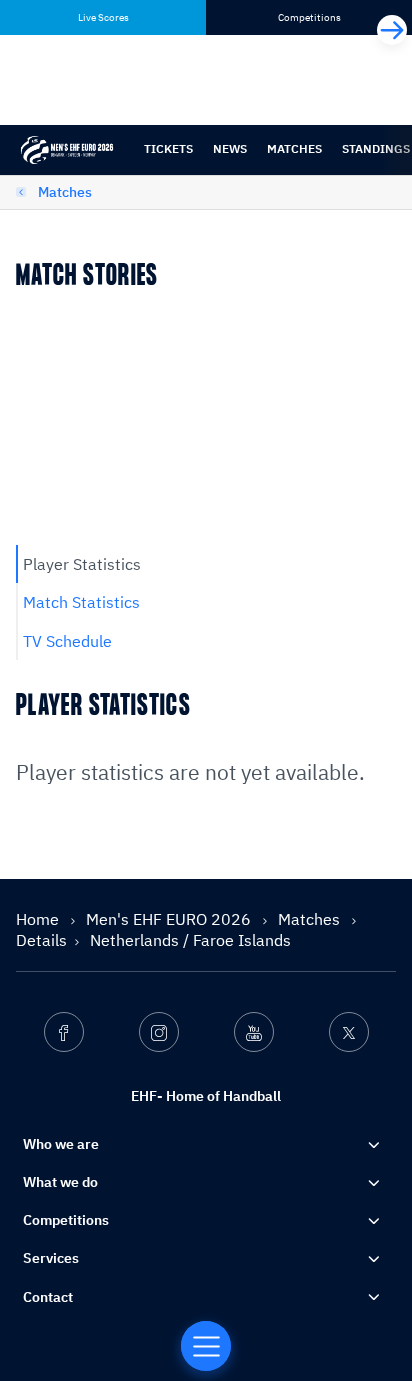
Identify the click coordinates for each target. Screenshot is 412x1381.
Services (51, 1258)
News (230, 148)
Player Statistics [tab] (82, 564)
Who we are (61, 1144)
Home (39, 919)
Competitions (66, 1220)
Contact (48, 1297)
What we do (60, 1182)
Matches (294, 148)
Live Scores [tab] (103, 17)
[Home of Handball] (206, 1346)
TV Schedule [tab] (67, 641)
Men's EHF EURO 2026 (170, 919)
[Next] (392, 30)
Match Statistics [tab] (81, 602)
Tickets (168, 148)
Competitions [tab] (309, 17)
